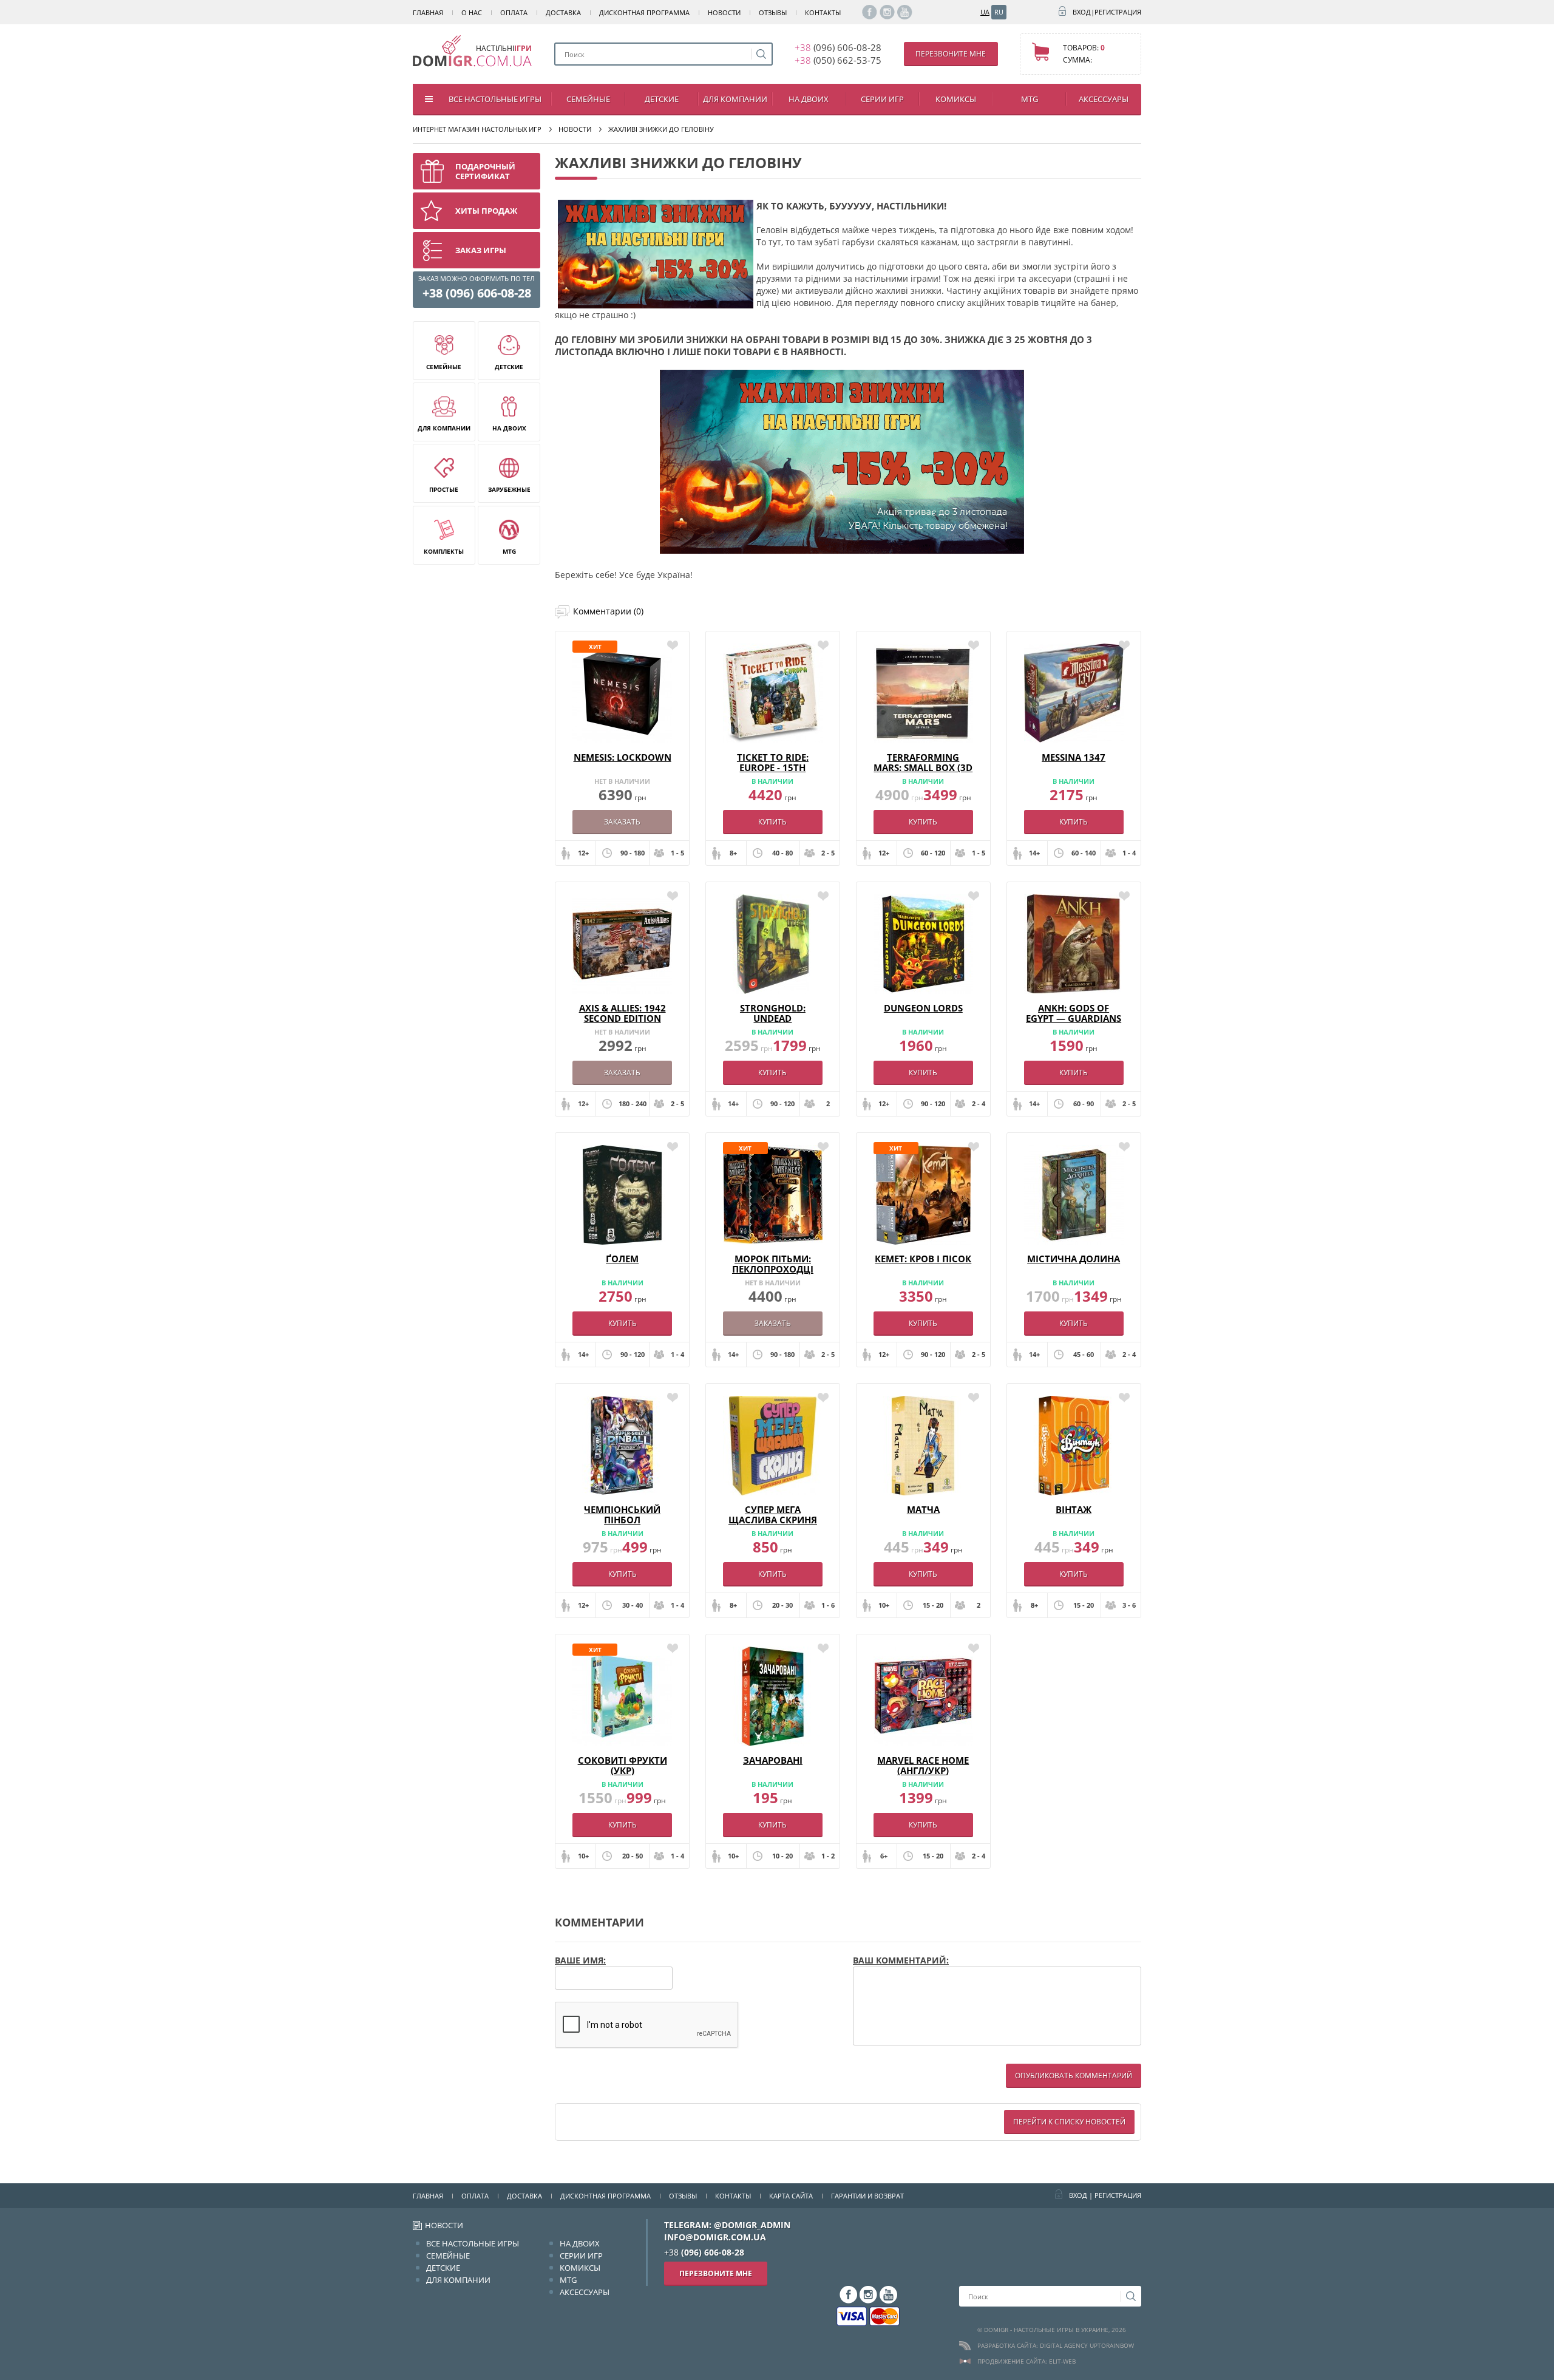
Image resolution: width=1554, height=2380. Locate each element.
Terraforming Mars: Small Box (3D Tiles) (923, 767)
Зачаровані (773, 1760)
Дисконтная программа (644, 12)
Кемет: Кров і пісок (923, 1259)
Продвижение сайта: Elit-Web (1026, 2361)
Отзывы (773, 12)
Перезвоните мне (951, 54)
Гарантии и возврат (867, 2196)
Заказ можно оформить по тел (477, 287)
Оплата (514, 12)
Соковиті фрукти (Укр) (623, 1765)
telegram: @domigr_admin (727, 2225)
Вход (1082, 12)
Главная (428, 12)
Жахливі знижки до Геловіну (661, 129)
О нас (472, 12)
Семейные (588, 99)
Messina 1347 (1074, 757)
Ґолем (622, 1259)
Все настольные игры (495, 99)
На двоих (809, 99)
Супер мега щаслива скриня (773, 1515)
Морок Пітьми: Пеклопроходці (773, 1264)
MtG (1030, 99)
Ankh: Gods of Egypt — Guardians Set (1074, 1018)
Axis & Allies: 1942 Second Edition (623, 1013)
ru (999, 12)
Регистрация (1118, 12)
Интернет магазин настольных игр (477, 129)
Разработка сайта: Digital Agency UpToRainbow (1056, 2345)
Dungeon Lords (923, 1008)
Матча (923, 1509)
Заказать (622, 822)
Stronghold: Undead (773, 1013)
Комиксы (956, 99)
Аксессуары (1104, 99)
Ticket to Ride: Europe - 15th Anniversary (773, 767)
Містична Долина (1074, 1259)
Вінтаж (1074, 1509)
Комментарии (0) (608, 611)
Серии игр (882, 99)
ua (985, 12)
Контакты (823, 12)
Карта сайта (791, 2196)
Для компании (735, 99)
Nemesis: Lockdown (623, 757)
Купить (772, 822)
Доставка (563, 12)
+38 (838, 47)
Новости (724, 12)
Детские (662, 99)
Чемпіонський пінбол (622, 1515)
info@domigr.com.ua (715, 2237)
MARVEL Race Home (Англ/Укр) (923, 1765)
